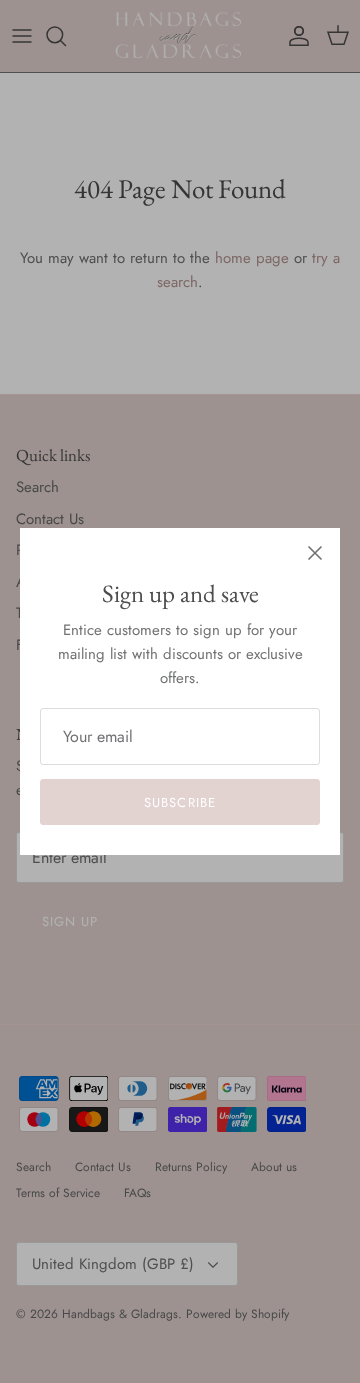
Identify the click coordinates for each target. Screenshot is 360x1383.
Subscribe (179, 802)
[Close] (315, 553)
